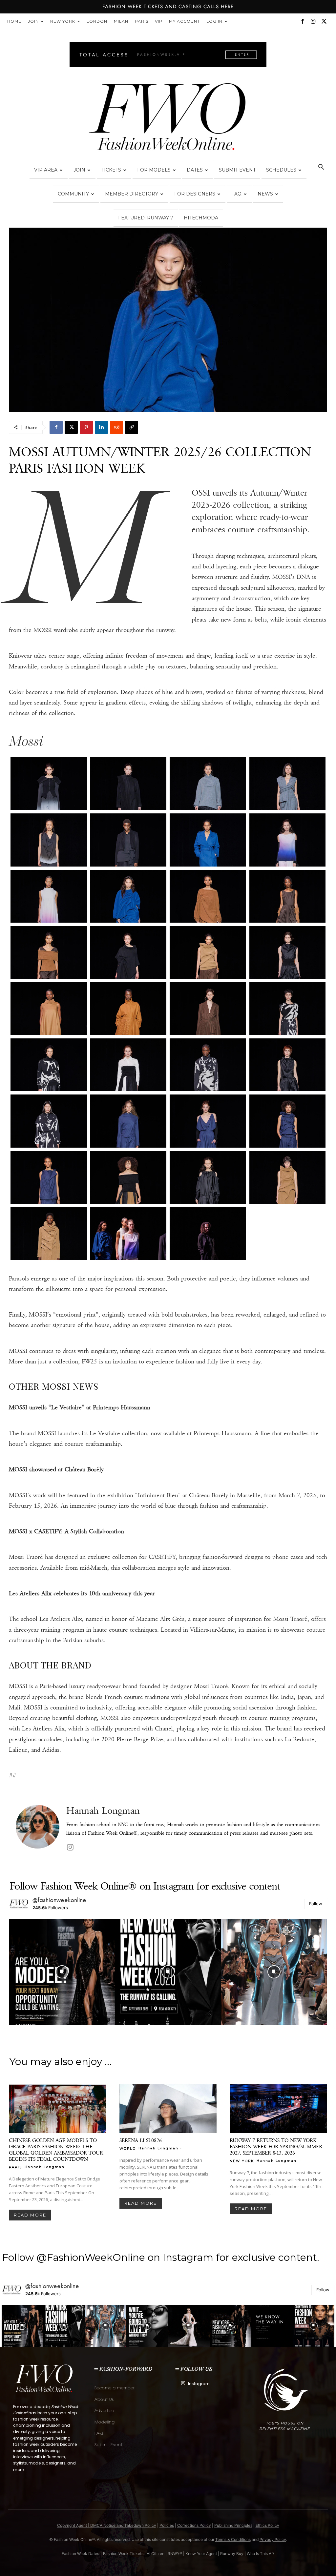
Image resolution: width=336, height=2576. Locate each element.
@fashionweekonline (60, 1900)
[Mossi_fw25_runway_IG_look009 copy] (49, 896)
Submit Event (237, 170)
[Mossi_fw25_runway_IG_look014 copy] (128, 952)
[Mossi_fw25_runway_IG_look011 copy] (208, 896)
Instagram (199, 2384)
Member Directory (132, 194)
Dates (195, 170)
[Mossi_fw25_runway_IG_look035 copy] (208, 1233)
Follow (316, 1904)
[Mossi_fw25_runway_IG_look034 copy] (128, 1233)
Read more (30, 2215)
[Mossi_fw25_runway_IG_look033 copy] (49, 1233)
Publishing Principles (233, 2525)
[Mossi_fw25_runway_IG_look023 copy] (208, 1065)
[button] (321, 168)
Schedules (281, 170)
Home (14, 21)
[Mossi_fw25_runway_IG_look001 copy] (49, 784)
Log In (214, 21)
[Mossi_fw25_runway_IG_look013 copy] (49, 952)
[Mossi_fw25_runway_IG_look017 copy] (49, 1009)
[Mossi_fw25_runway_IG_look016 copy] (288, 952)
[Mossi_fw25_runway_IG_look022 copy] (128, 1065)
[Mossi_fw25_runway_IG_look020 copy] (288, 1009)
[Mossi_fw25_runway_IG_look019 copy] (208, 1009)
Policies (167, 2525)
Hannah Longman (103, 1811)
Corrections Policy (194, 2525)
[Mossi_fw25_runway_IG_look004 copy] (288, 784)
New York (63, 21)
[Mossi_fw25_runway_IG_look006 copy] (128, 840)
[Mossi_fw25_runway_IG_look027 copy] (208, 1121)
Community (73, 194)
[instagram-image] (62, 1972)
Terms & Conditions (233, 2539)
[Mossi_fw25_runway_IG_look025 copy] (49, 1121)
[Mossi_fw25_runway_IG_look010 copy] (128, 896)
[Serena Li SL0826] (168, 2109)
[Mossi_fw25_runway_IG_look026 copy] (128, 1121)
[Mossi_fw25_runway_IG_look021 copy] (49, 1065)
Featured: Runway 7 (146, 218)
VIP (159, 21)
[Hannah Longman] (38, 1829)
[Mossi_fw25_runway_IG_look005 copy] (49, 840)
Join (33, 21)
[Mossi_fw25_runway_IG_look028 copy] (288, 1121)
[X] (324, 21)
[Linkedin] (101, 427)
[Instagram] (313, 21)
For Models (154, 170)
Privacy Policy (273, 2539)
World (128, 2148)
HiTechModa (201, 218)
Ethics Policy (267, 2525)
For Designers (195, 194)
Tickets (111, 170)
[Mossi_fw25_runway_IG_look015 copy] (208, 952)
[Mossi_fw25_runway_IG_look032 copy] (288, 1177)
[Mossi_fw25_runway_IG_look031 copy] (208, 1177)
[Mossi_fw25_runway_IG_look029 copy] (49, 1177)
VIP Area (46, 170)
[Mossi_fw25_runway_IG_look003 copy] (208, 784)
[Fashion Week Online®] (168, 119)
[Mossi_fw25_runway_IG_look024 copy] (288, 1065)
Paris (142, 21)
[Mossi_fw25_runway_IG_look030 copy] (128, 1177)
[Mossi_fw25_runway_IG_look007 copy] (208, 840)
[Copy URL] (132, 427)
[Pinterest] (86, 427)
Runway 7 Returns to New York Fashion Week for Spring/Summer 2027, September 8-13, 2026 (276, 2147)
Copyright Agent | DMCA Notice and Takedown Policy (107, 2525)
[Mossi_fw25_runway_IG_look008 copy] (288, 840)
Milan (121, 21)
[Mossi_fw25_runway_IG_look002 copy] (128, 784)
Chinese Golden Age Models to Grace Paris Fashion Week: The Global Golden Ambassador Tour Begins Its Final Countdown (56, 2150)
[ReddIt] (116, 427)
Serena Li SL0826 (141, 2140)
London (97, 21)
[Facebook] (302, 21)
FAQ (236, 194)
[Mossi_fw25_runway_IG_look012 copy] (288, 896)
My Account (184, 21)
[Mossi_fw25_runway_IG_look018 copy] (128, 1009)
